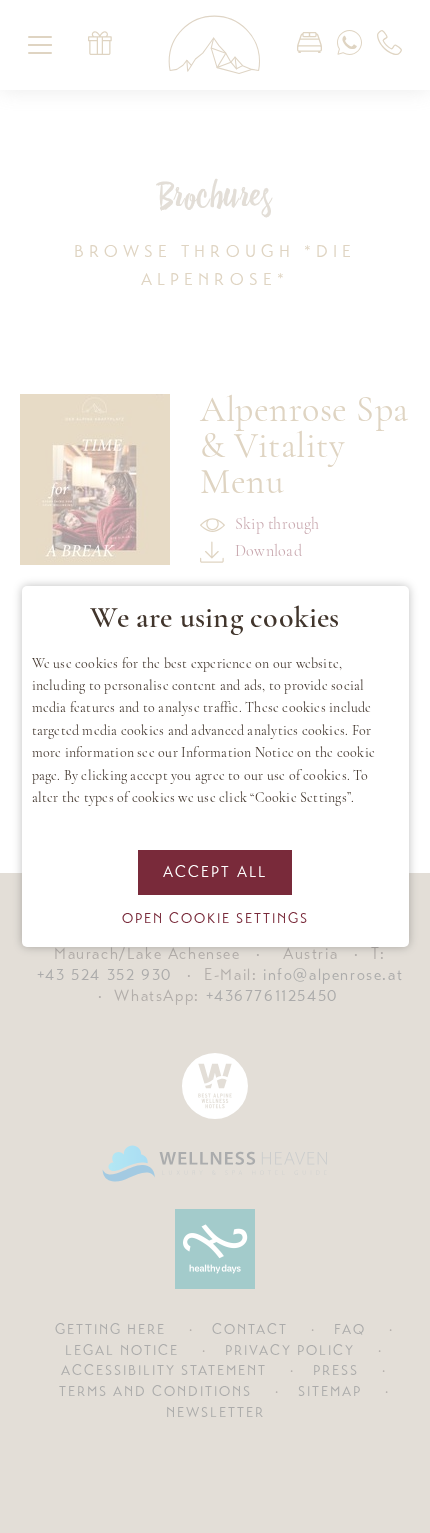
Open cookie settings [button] (215, 918)
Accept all (215, 872)
